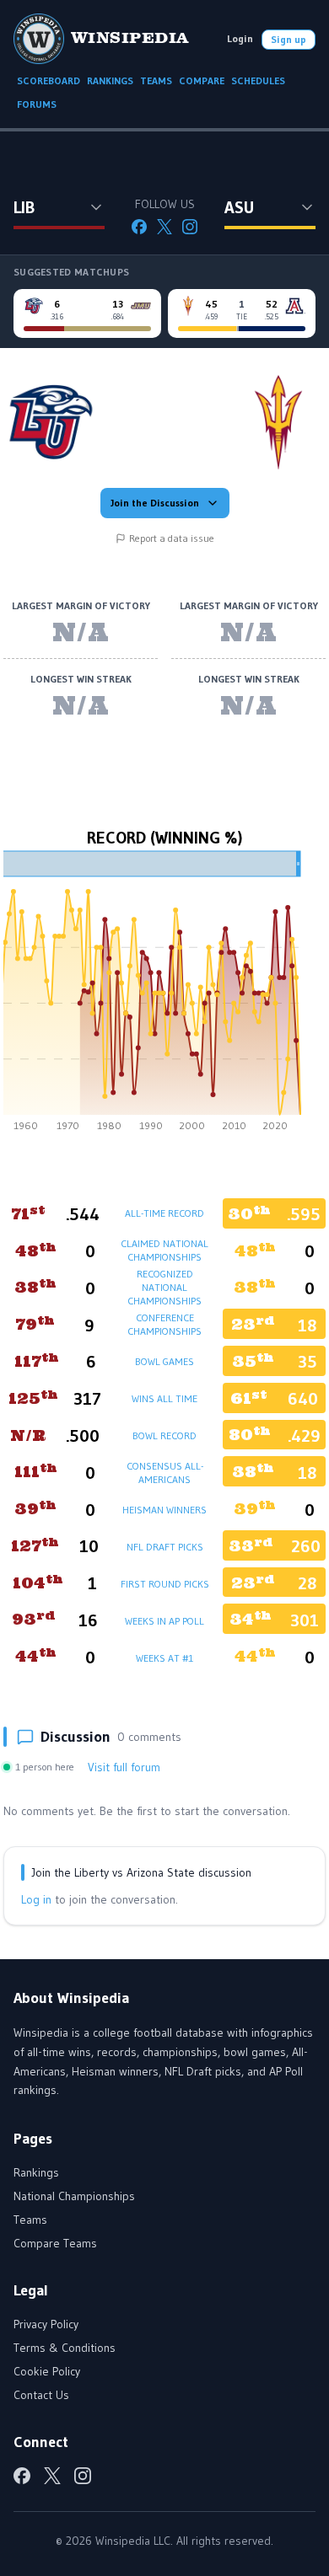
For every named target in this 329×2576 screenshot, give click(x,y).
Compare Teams (55, 2243)
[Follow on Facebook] (139, 227)
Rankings (36, 2172)
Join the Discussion (155, 503)
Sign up (289, 39)
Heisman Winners (164, 1510)
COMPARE (202, 80)
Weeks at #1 (164, 1658)
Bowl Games (164, 1361)
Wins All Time (164, 1398)
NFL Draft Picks (165, 1547)
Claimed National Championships (164, 1250)
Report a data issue (172, 538)
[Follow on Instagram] (190, 227)
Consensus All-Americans (165, 1473)
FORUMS (37, 104)
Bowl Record (164, 1435)
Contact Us (41, 2395)
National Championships (74, 2196)
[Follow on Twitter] (164, 227)
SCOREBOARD (49, 80)
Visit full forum (124, 1767)
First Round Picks (165, 1584)
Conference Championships (164, 1324)
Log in (36, 1899)
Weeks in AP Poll (164, 1621)
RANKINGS (110, 80)
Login (240, 38)
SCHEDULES (258, 80)
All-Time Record (164, 1213)
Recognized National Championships (164, 1287)
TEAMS (156, 80)
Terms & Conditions (65, 2348)
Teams (30, 2220)
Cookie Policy (47, 2371)
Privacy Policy (46, 2324)
